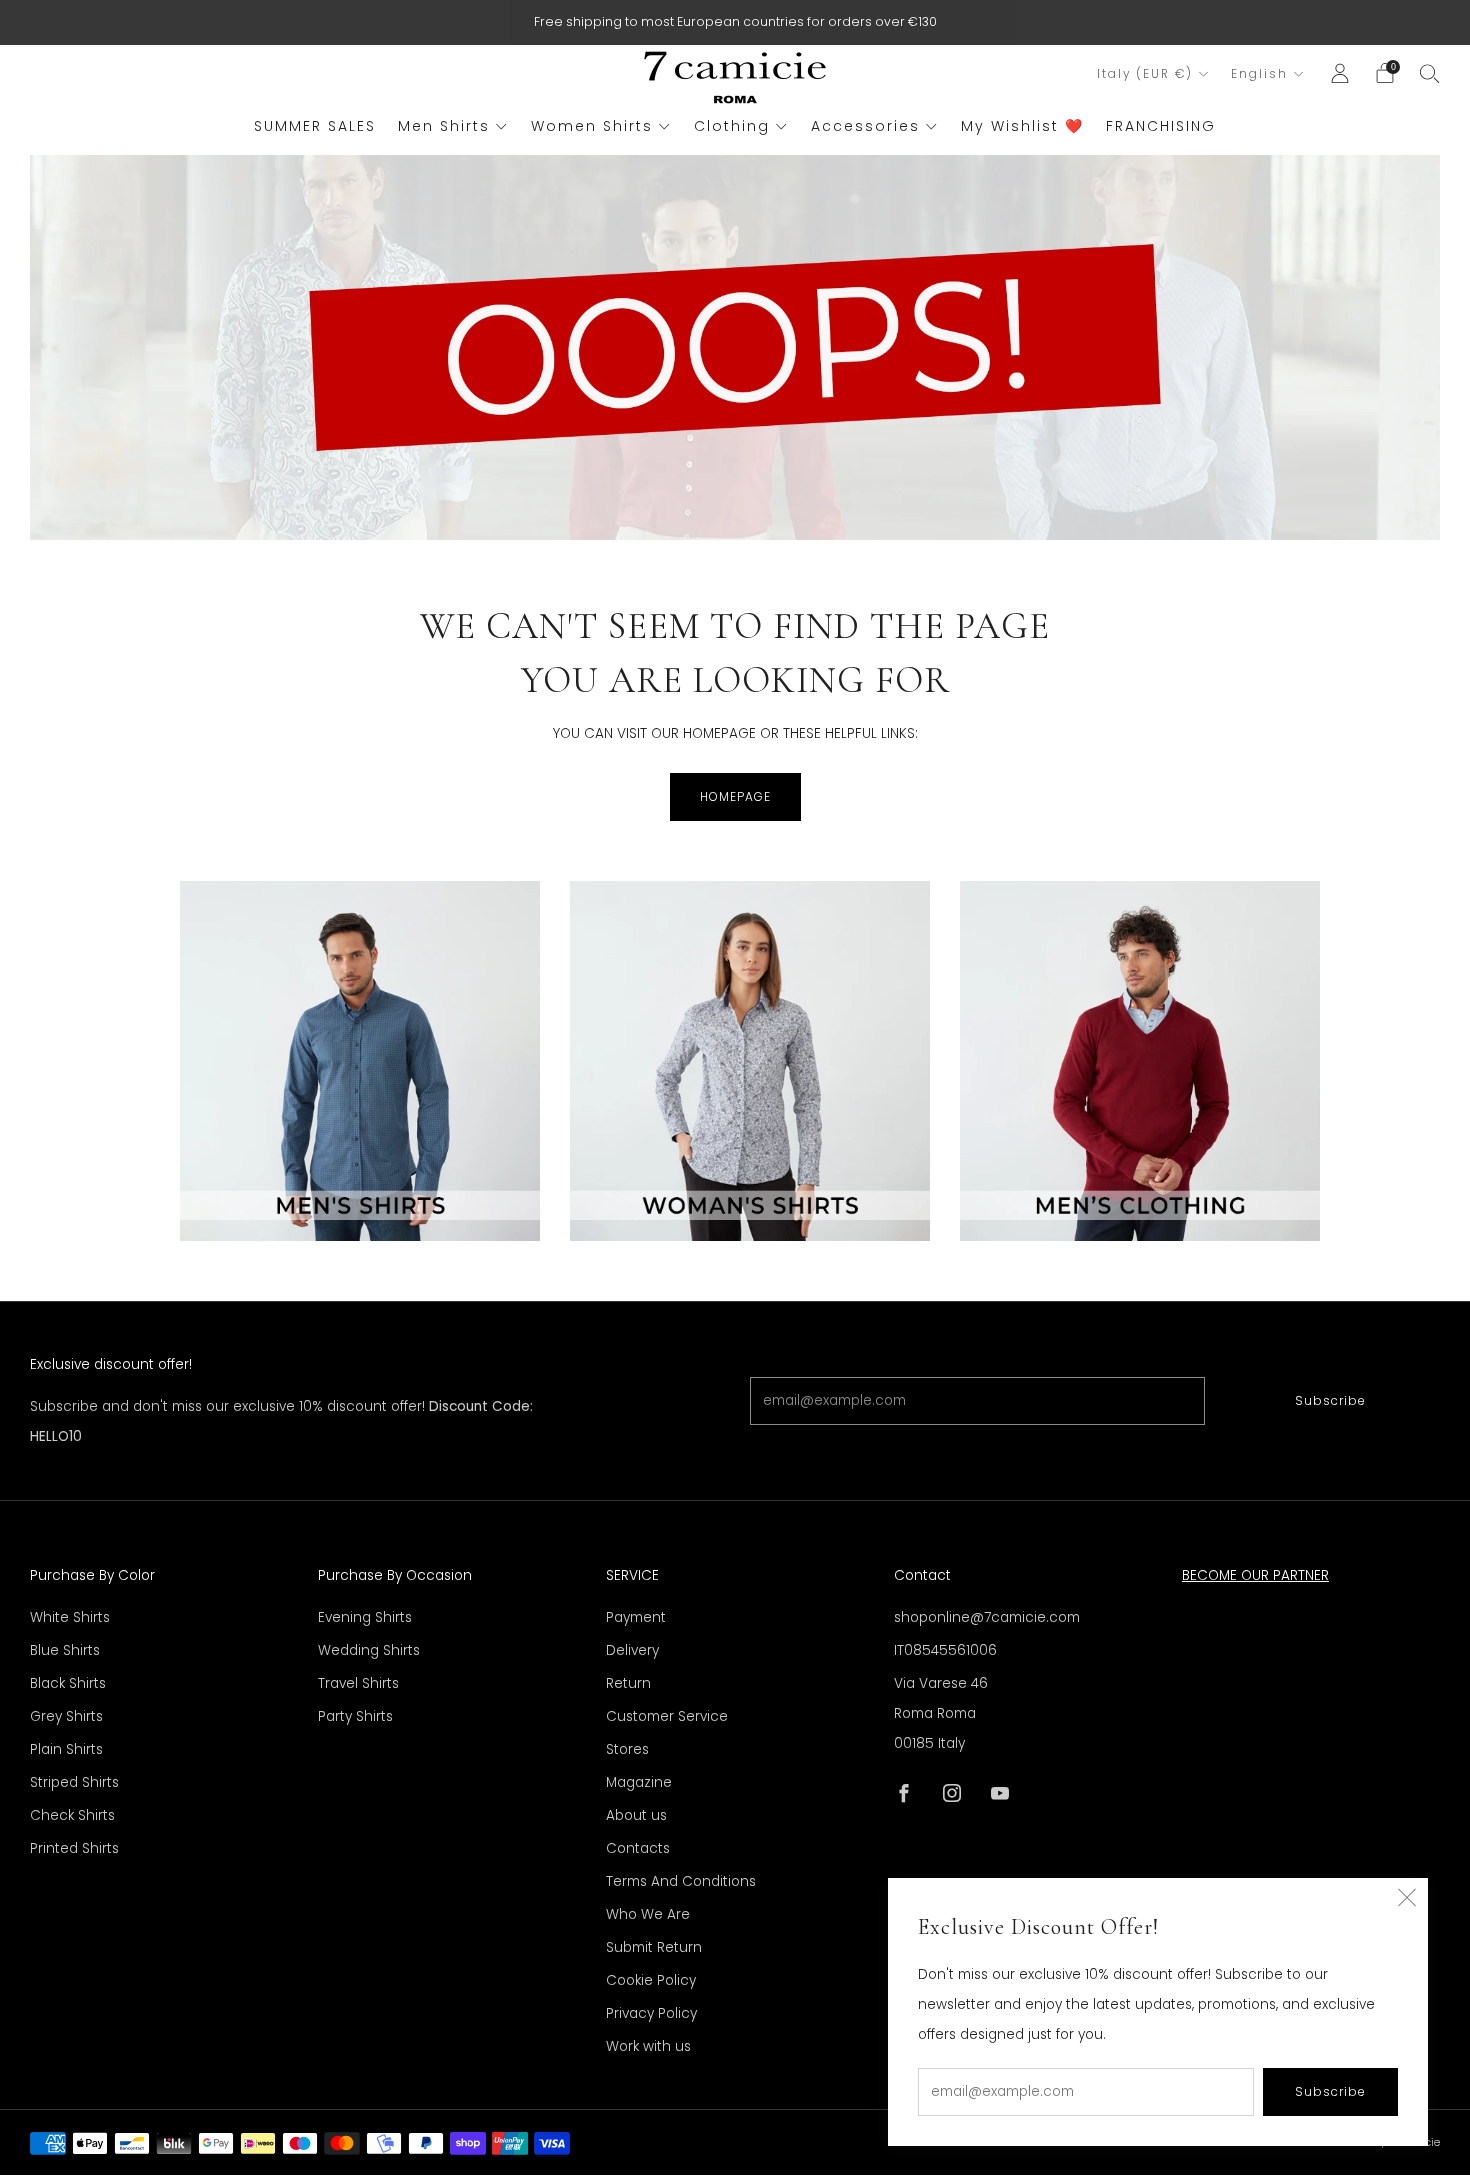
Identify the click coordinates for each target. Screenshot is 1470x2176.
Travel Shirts (358, 1683)
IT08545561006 (945, 1650)
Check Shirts (72, 1815)
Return (628, 1683)
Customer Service (667, 1716)
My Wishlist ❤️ (1022, 126)
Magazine (639, 1782)
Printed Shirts (74, 1848)
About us (636, 1815)
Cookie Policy (651, 1980)
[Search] (1430, 73)
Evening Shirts (365, 1617)
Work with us (648, 2046)
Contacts (638, 1848)
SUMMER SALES (315, 126)
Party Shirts (355, 1716)
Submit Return (654, 1947)
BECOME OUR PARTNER (1255, 1575)
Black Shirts (68, 1683)
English (1259, 74)
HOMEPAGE (735, 796)
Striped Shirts (74, 1782)
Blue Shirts (65, 1650)
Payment (636, 1617)
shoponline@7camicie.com (987, 1617)
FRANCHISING (1161, 126)
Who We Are (648, 1914)
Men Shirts (444, 126)
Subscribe (1330, 1400)
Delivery (632, 1650)
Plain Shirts (66, 1749)
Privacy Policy (651, 2013)
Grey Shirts (66, 1716)
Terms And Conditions (681, 1881)
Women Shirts (592, 126)
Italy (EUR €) (1145, 74)
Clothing (732, 126)
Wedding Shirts (369, 1650)
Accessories (865, 126)
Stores (627, 1749)
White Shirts (70, 1617)
